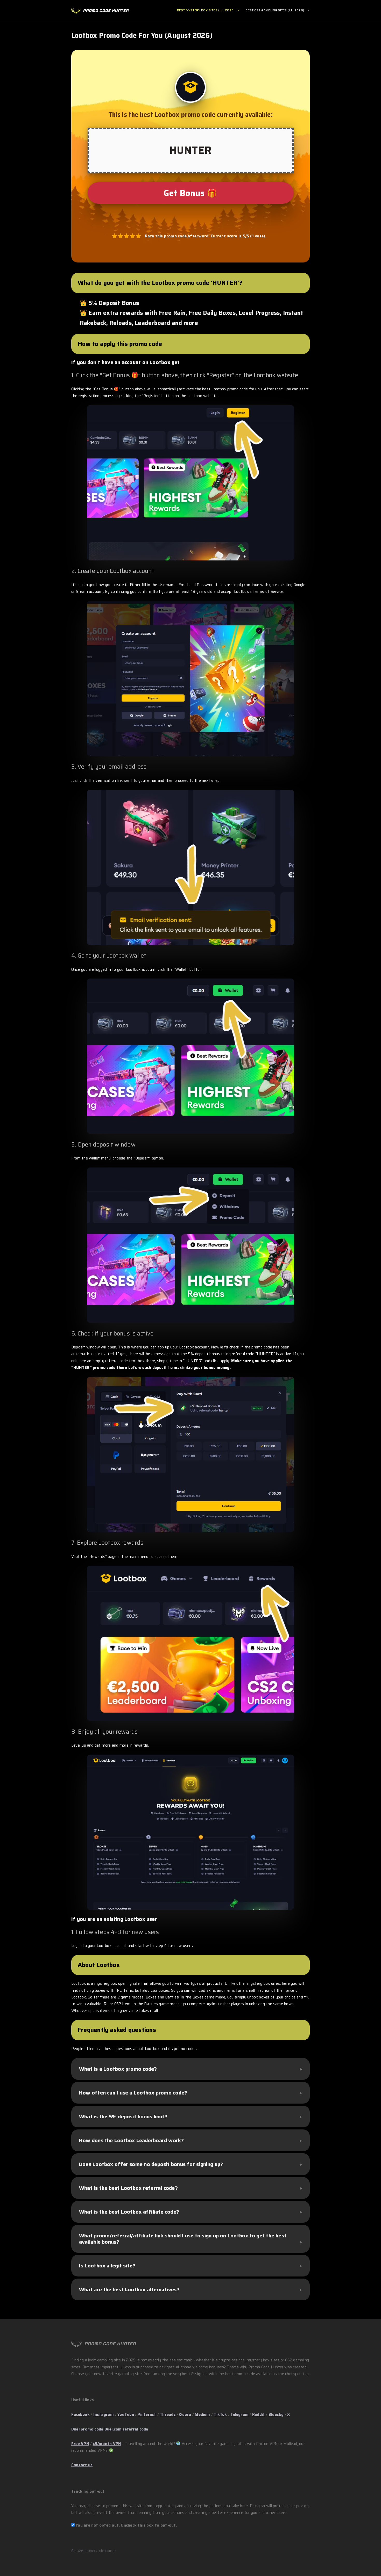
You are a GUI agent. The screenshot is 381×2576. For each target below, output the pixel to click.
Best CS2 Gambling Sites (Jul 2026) (275, 10)
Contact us (82, 2465)
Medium (202, 2414)
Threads (168, 2414)
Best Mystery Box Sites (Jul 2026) (206, 10)
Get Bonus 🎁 (190, 193)
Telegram (239, 2414)
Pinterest (147, 2414)
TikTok (220, 2414)
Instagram (104, 2414)
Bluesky (276, 2414)
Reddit (259, 2414)
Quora (185, 2414)
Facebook (80, 2414)
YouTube (126, 2414)
